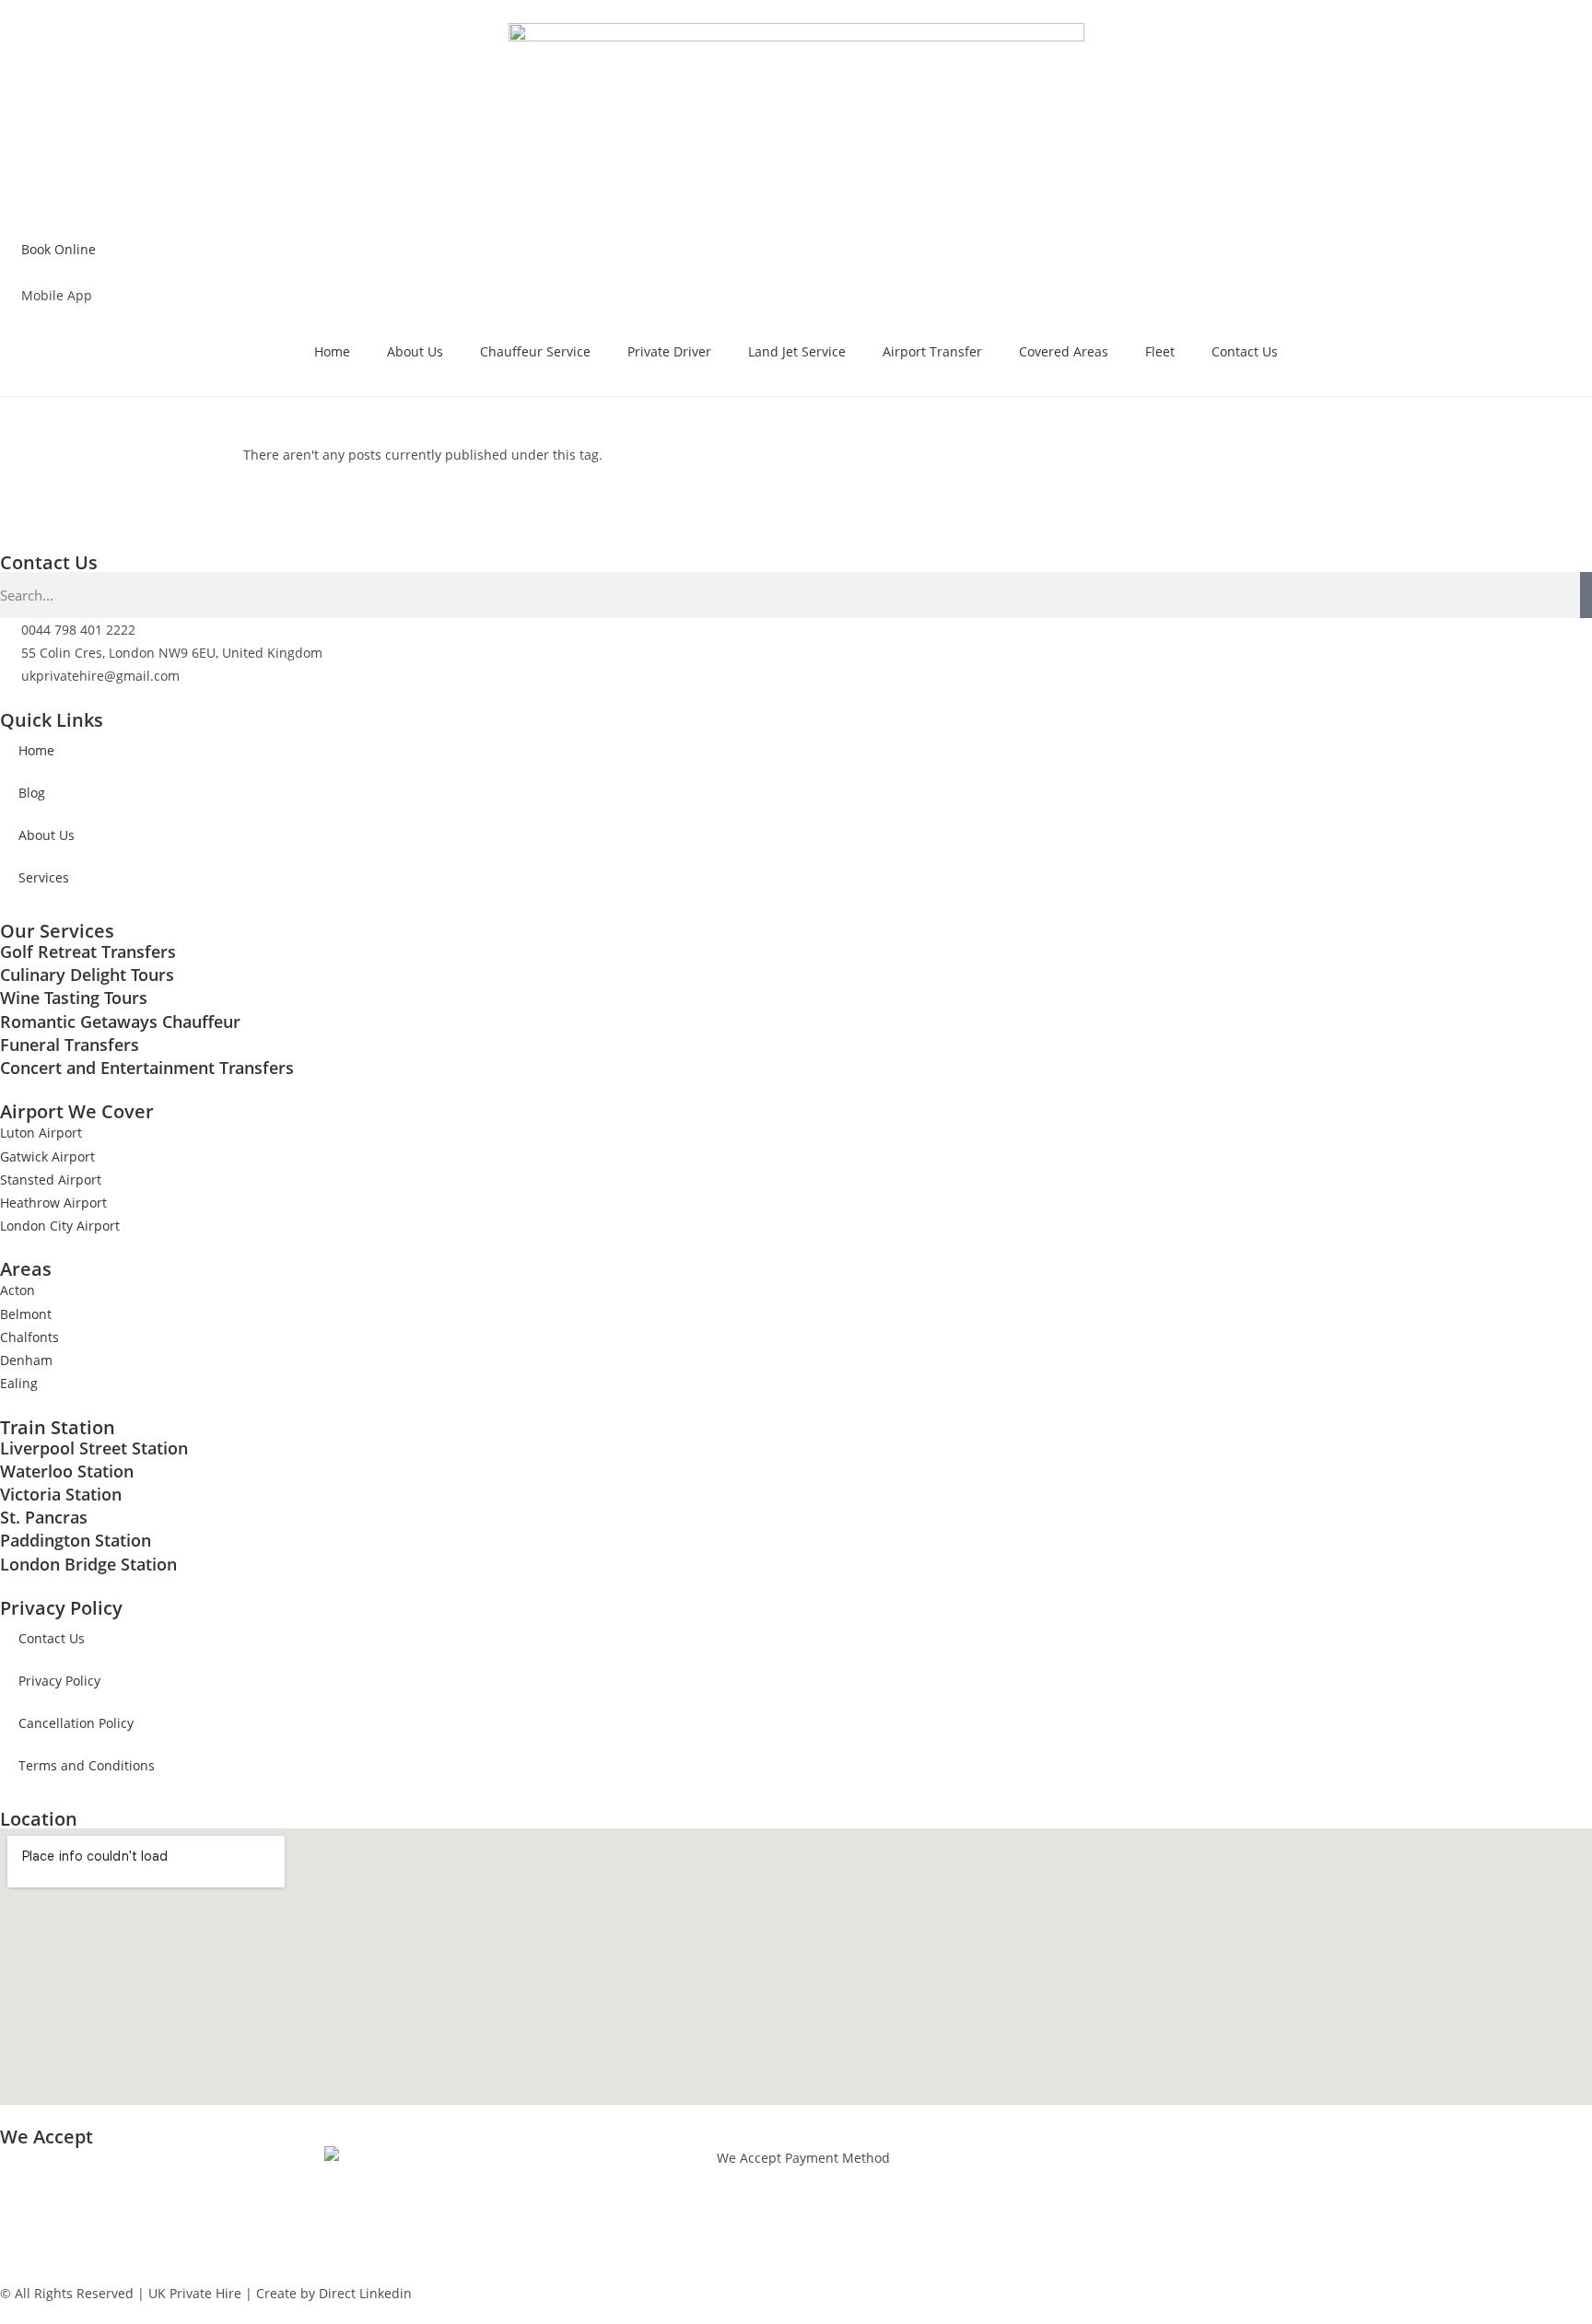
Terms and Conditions (87, 1765)
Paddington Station (76, 1540)
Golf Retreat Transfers (88, 952)
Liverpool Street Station (94, 1448)
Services (44, 877)
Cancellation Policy (76, 1723)
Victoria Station (61, 1494)
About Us (415, 351)
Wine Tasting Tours (74, 998)
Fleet (1160, 351)
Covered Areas (1064, 351)
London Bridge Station (88, 1564)
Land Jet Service (797, 351)
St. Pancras (44, 1517)
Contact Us (1245, 351)
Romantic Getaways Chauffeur (120, 1022)
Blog (32, 793)
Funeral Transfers (70, 1045)
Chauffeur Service (535, 351)
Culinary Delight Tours (87, 975)
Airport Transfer (932, 351)
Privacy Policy (59, 1681)
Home (332, 351)
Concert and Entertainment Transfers (147, 1068)
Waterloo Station (67, 1471)
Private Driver (669, 351)
